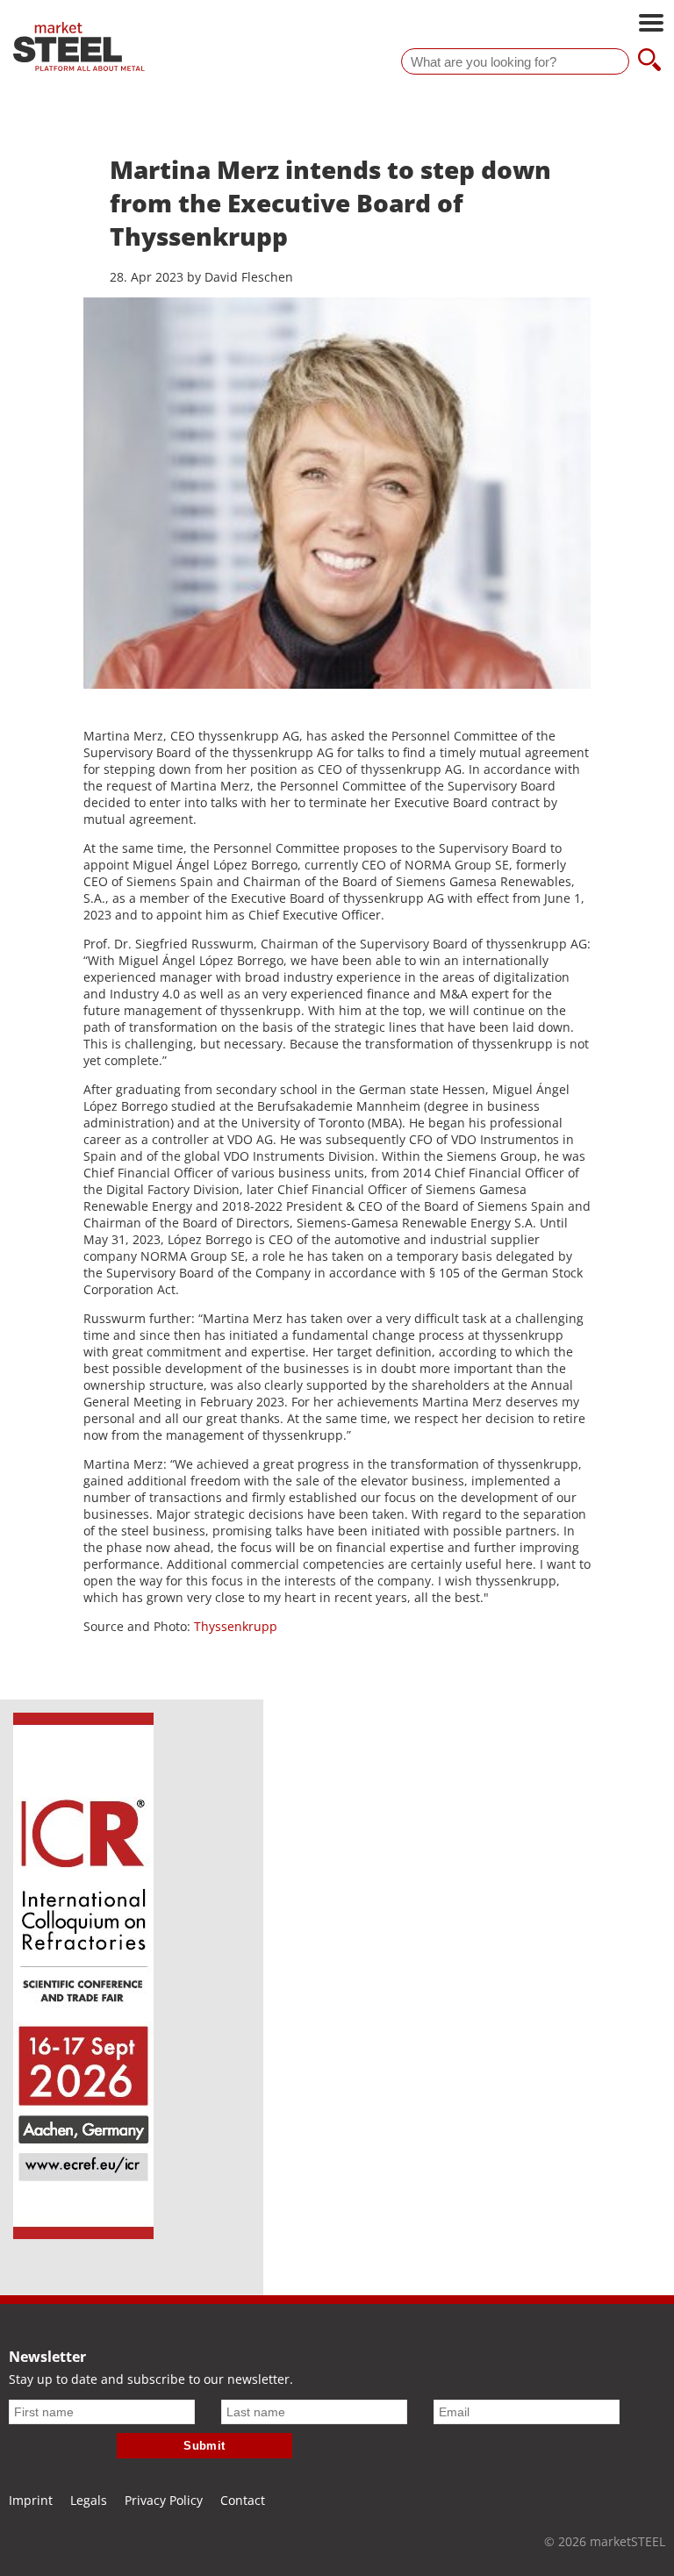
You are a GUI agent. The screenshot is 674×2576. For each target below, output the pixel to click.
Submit (204, 2446)
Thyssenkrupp (236, 1626)
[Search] (649, 61)
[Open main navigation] (651, 25)
